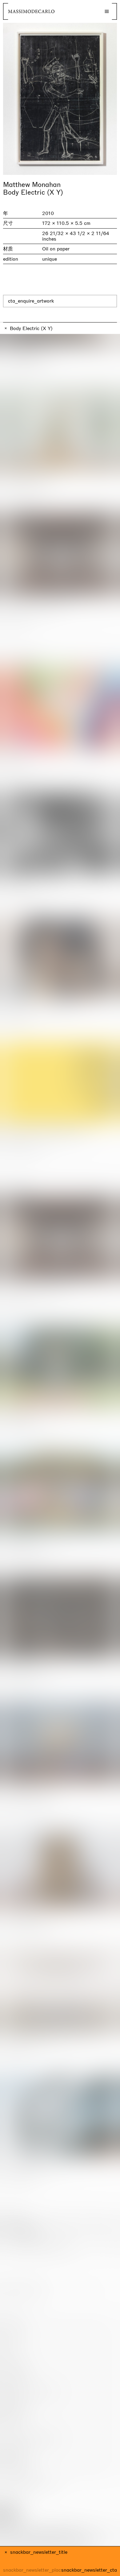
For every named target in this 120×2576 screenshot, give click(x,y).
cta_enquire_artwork (31, 301)
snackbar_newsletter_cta (89, 2570)
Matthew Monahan (32, 185)
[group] (60, 99)
